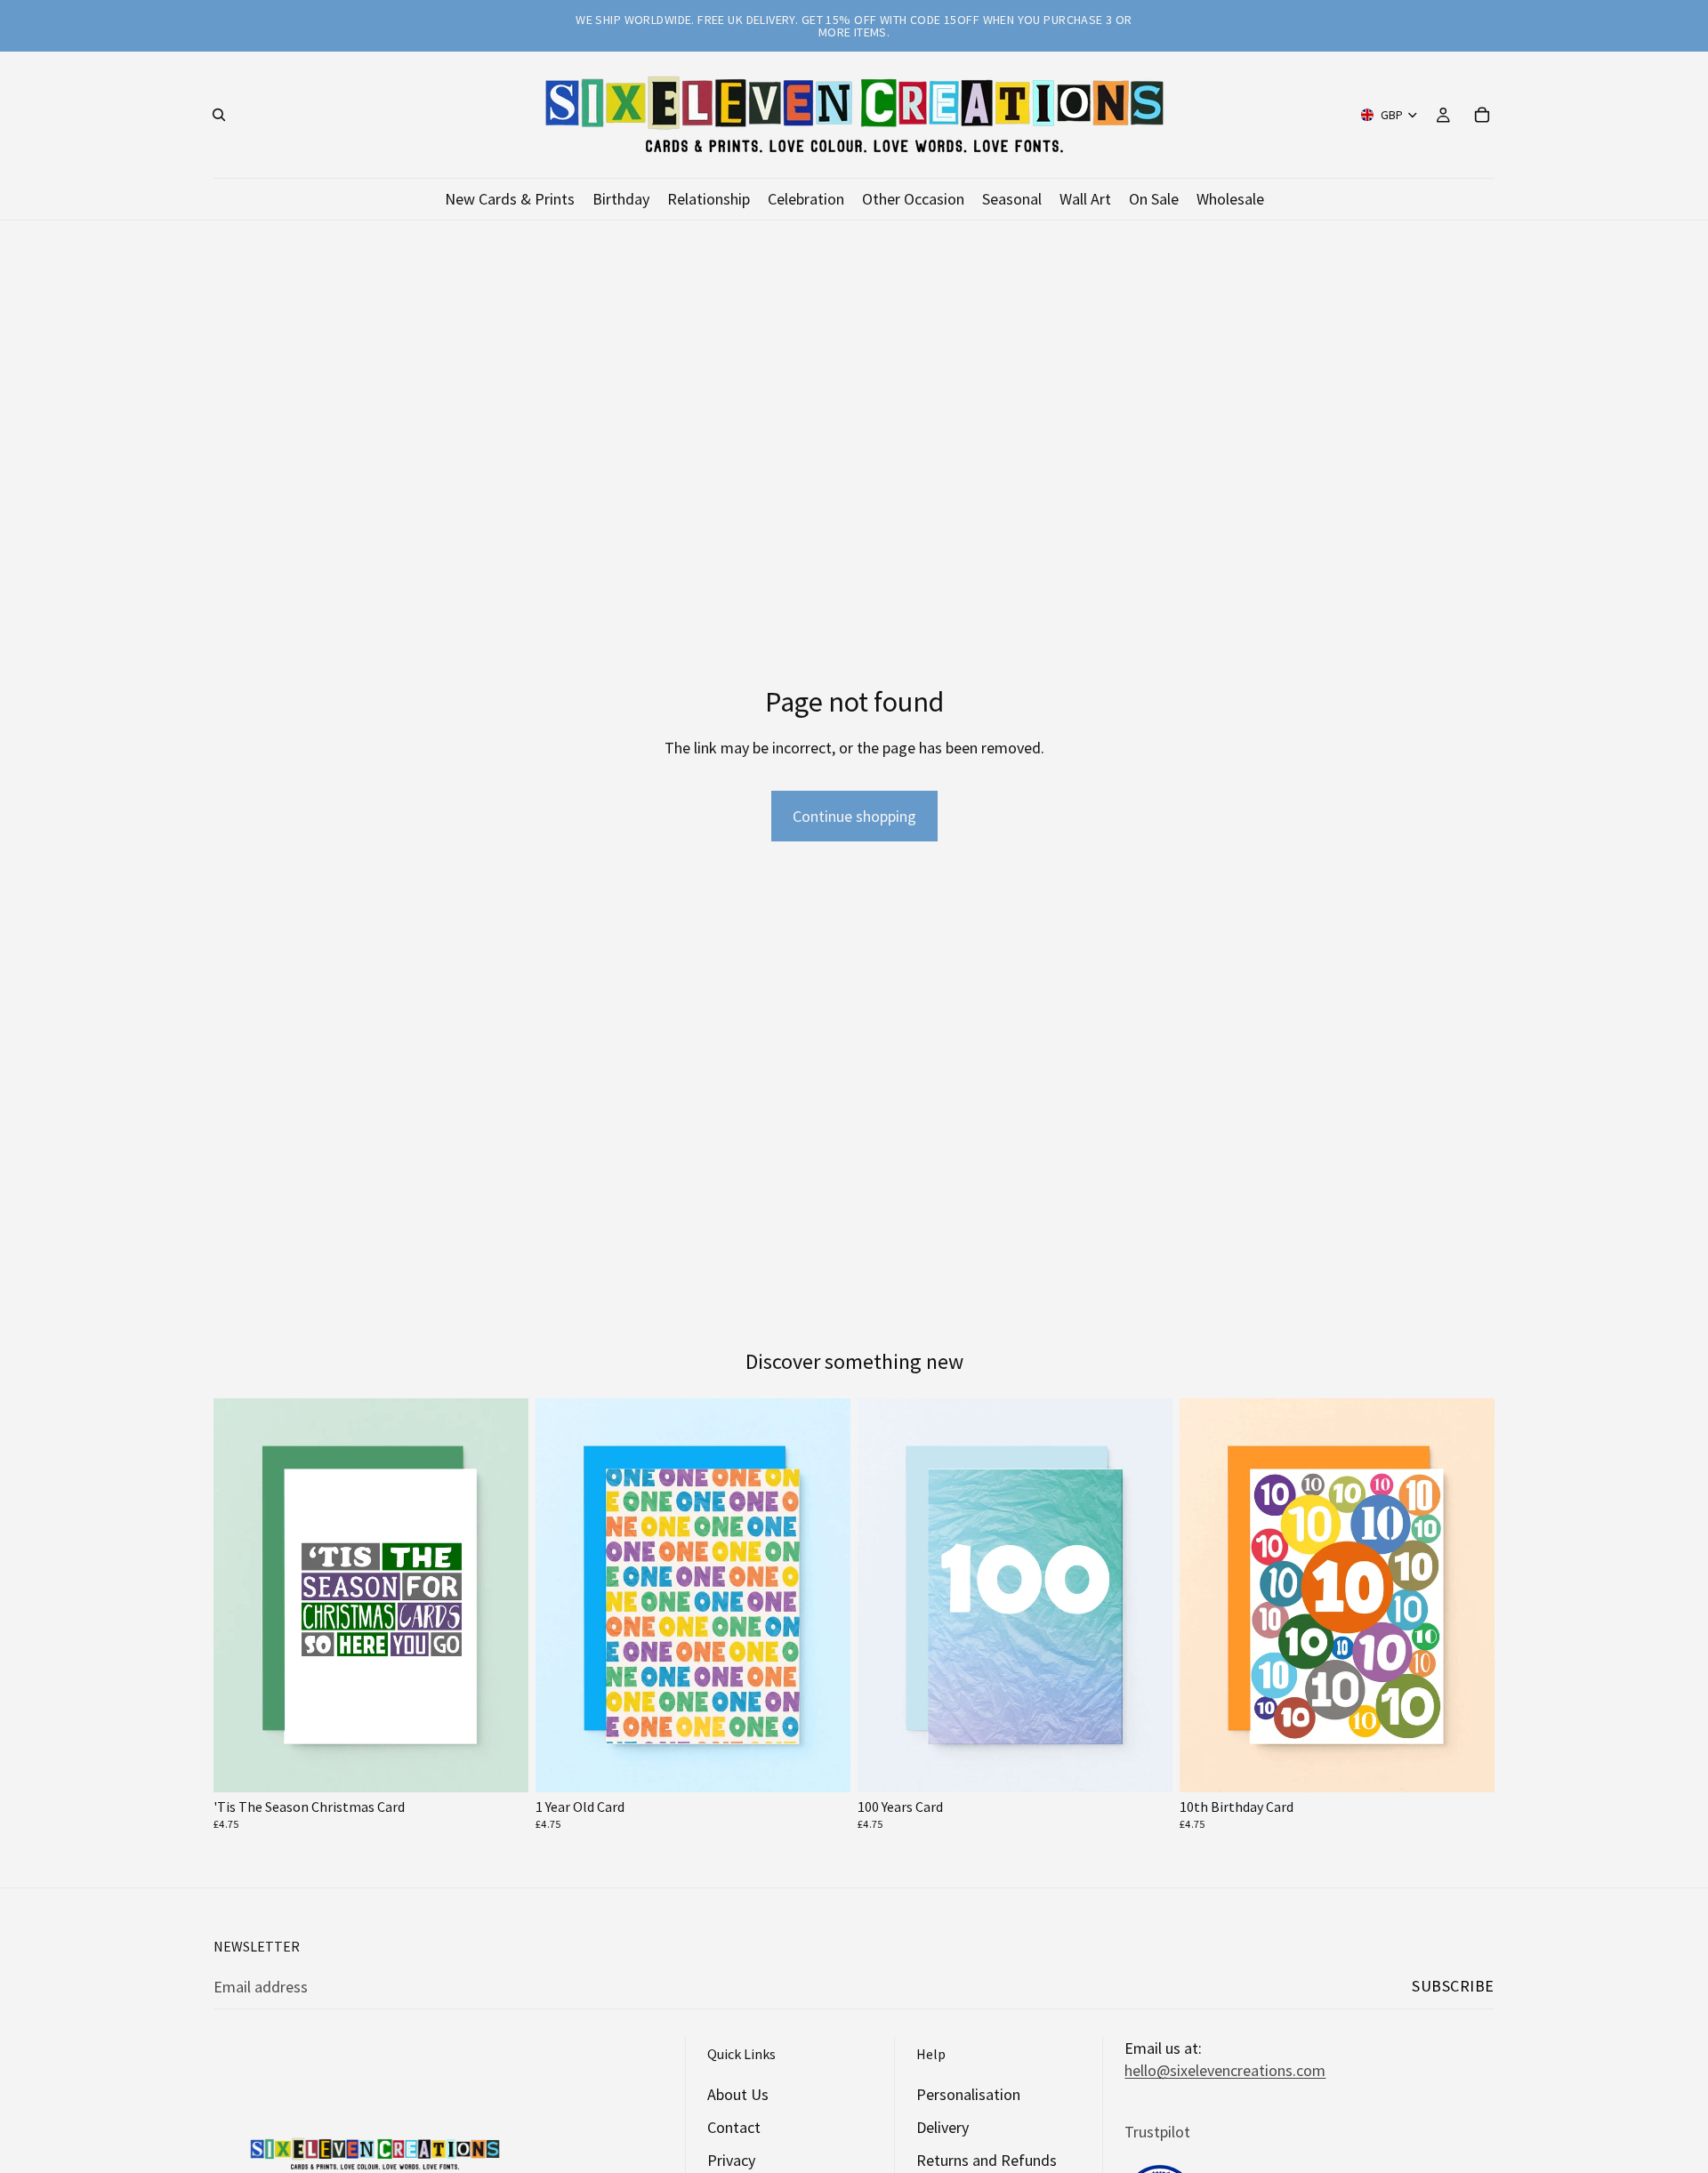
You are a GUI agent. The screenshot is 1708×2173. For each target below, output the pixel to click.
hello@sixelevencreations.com (1225, 2070)
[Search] (219, 115)
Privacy (731, 2160)
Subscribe (1453, 1986)
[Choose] (501, 1765)
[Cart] (1482, 115)
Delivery (943, 2127)
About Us (738, 2094)
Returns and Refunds (987, 2160)
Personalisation (968, 2094)
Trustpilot (1157, 2131)
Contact (734, 2127)
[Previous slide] (240, 1596)
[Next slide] (502, 1596)
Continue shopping (854, 816)
